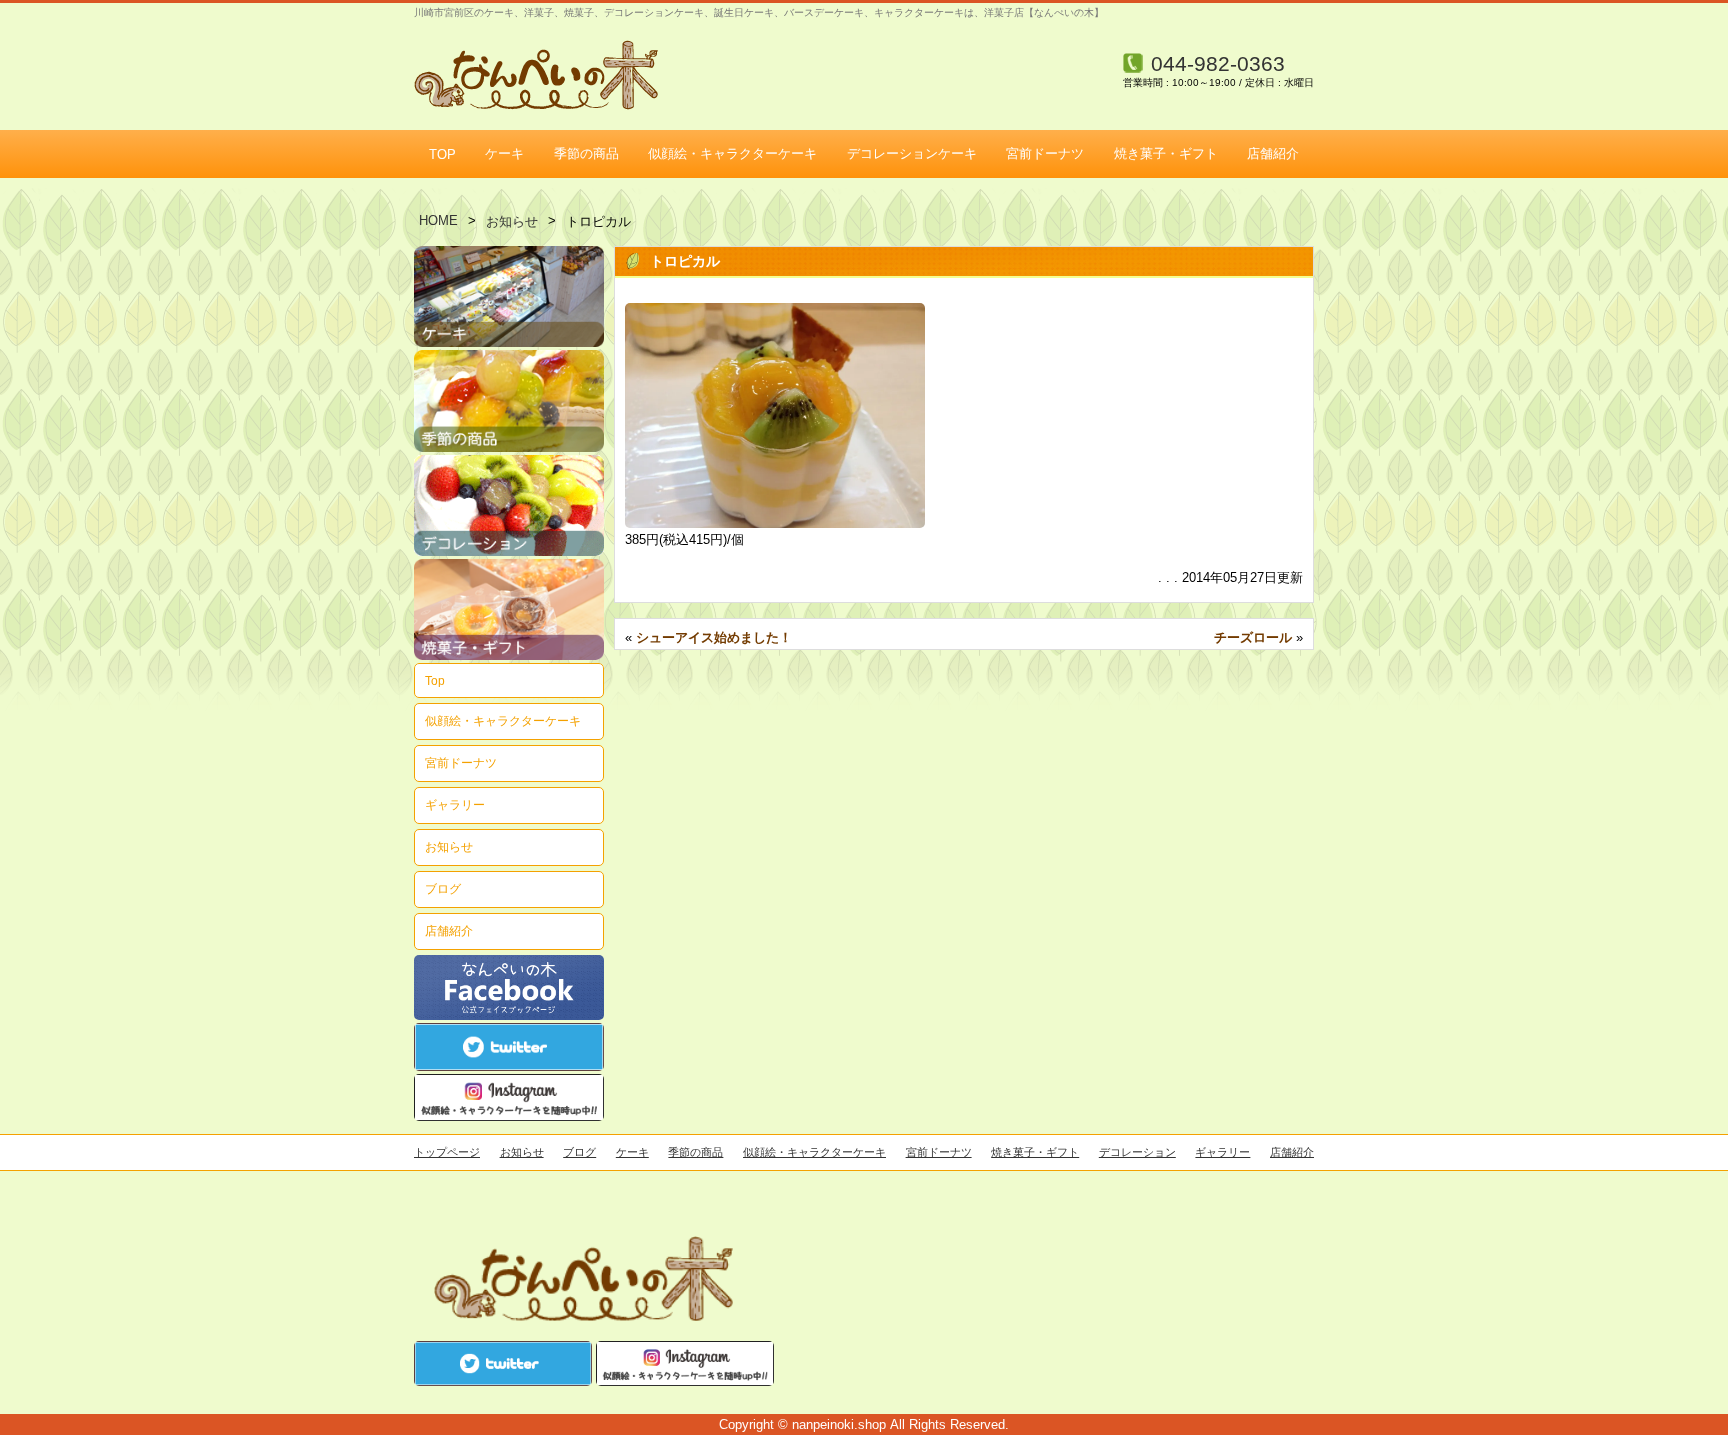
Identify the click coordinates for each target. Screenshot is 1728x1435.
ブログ (443, 888)
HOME (438, 220)
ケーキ (504, 153)
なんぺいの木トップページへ (536, 75)
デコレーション (1137, 1152)
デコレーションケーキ (912, 153)
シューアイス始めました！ (714, 637)
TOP (442, 154)
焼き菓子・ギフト (1166, 153)
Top (435, 680)
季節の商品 (586, 153)
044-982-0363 (1218, 63)
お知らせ (512, 221)
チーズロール (1253, 637)
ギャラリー (455, 804)
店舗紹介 (1273, 153)
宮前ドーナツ (1045, 153)
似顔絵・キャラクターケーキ (732, 153)
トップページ (447, 1152)
